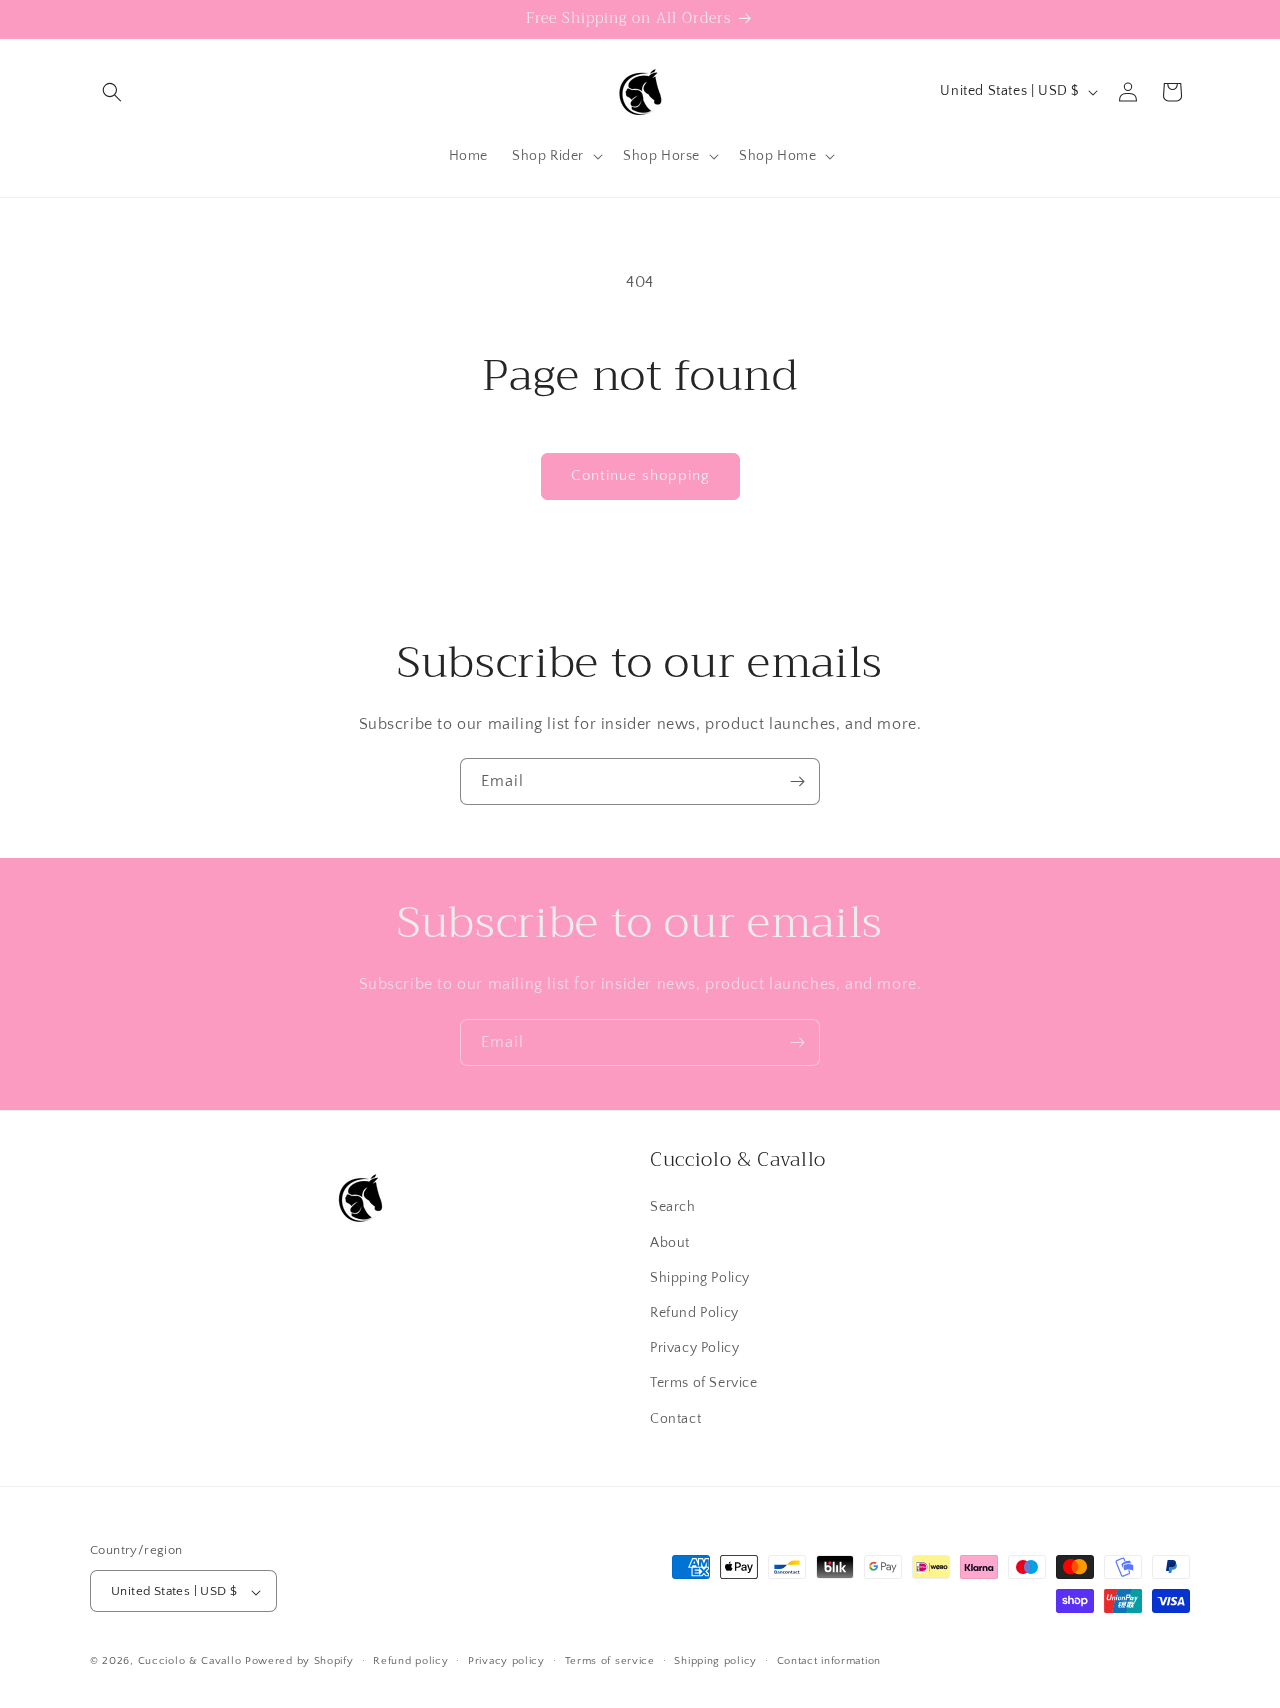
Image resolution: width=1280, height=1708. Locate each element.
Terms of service (610, 1661)
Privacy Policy (694, 1348)
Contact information (829, 1661)
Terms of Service (704, 1383)
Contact (675, 1418)
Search (673, 1207)
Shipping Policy (700, 1277)
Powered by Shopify (299, 1662)
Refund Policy (694, 1312)
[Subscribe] (797, 781)
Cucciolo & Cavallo (190, 1662)
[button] (112, 92)
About (670, 1242)
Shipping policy (715, 1661)
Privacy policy (506, 1661)
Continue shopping (640, 475)
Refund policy (410, 1661)
